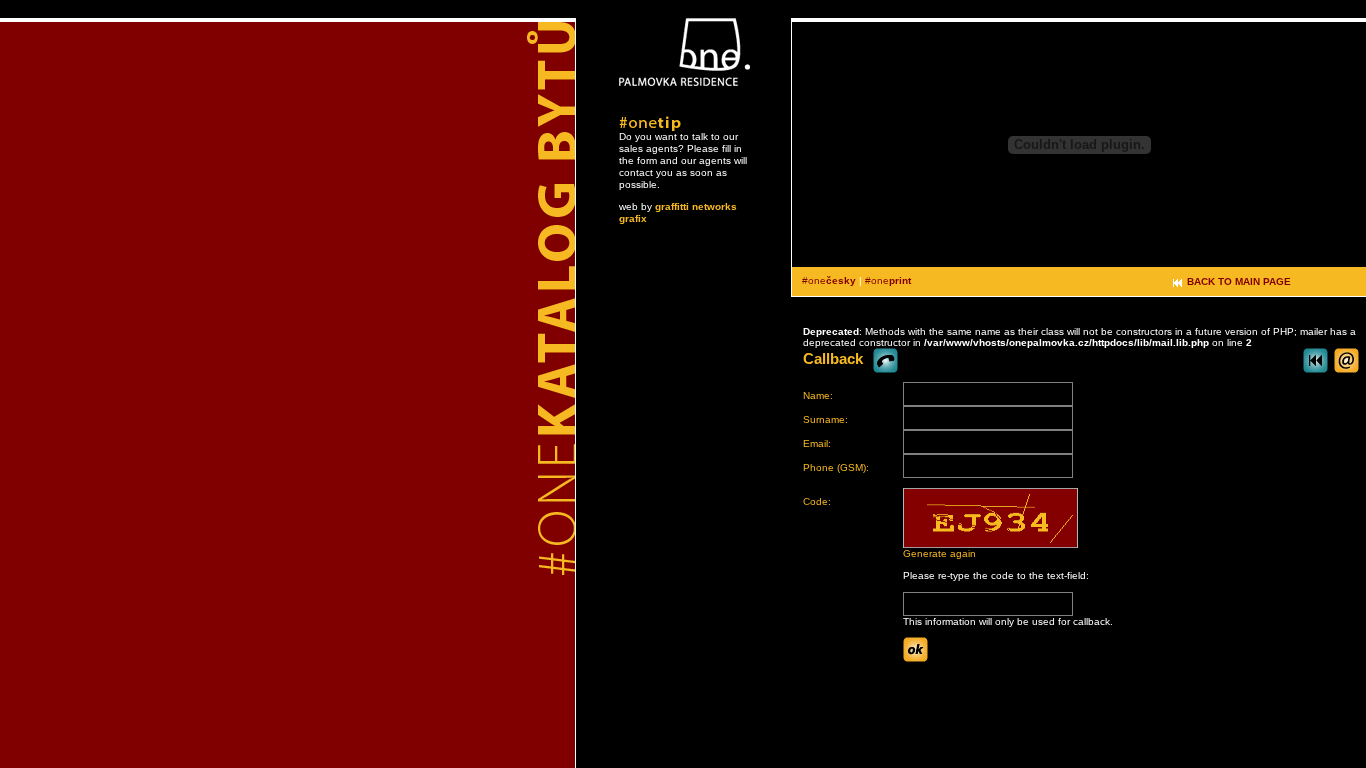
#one (829, 280)
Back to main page (1239, 281)
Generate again (939, 553)
